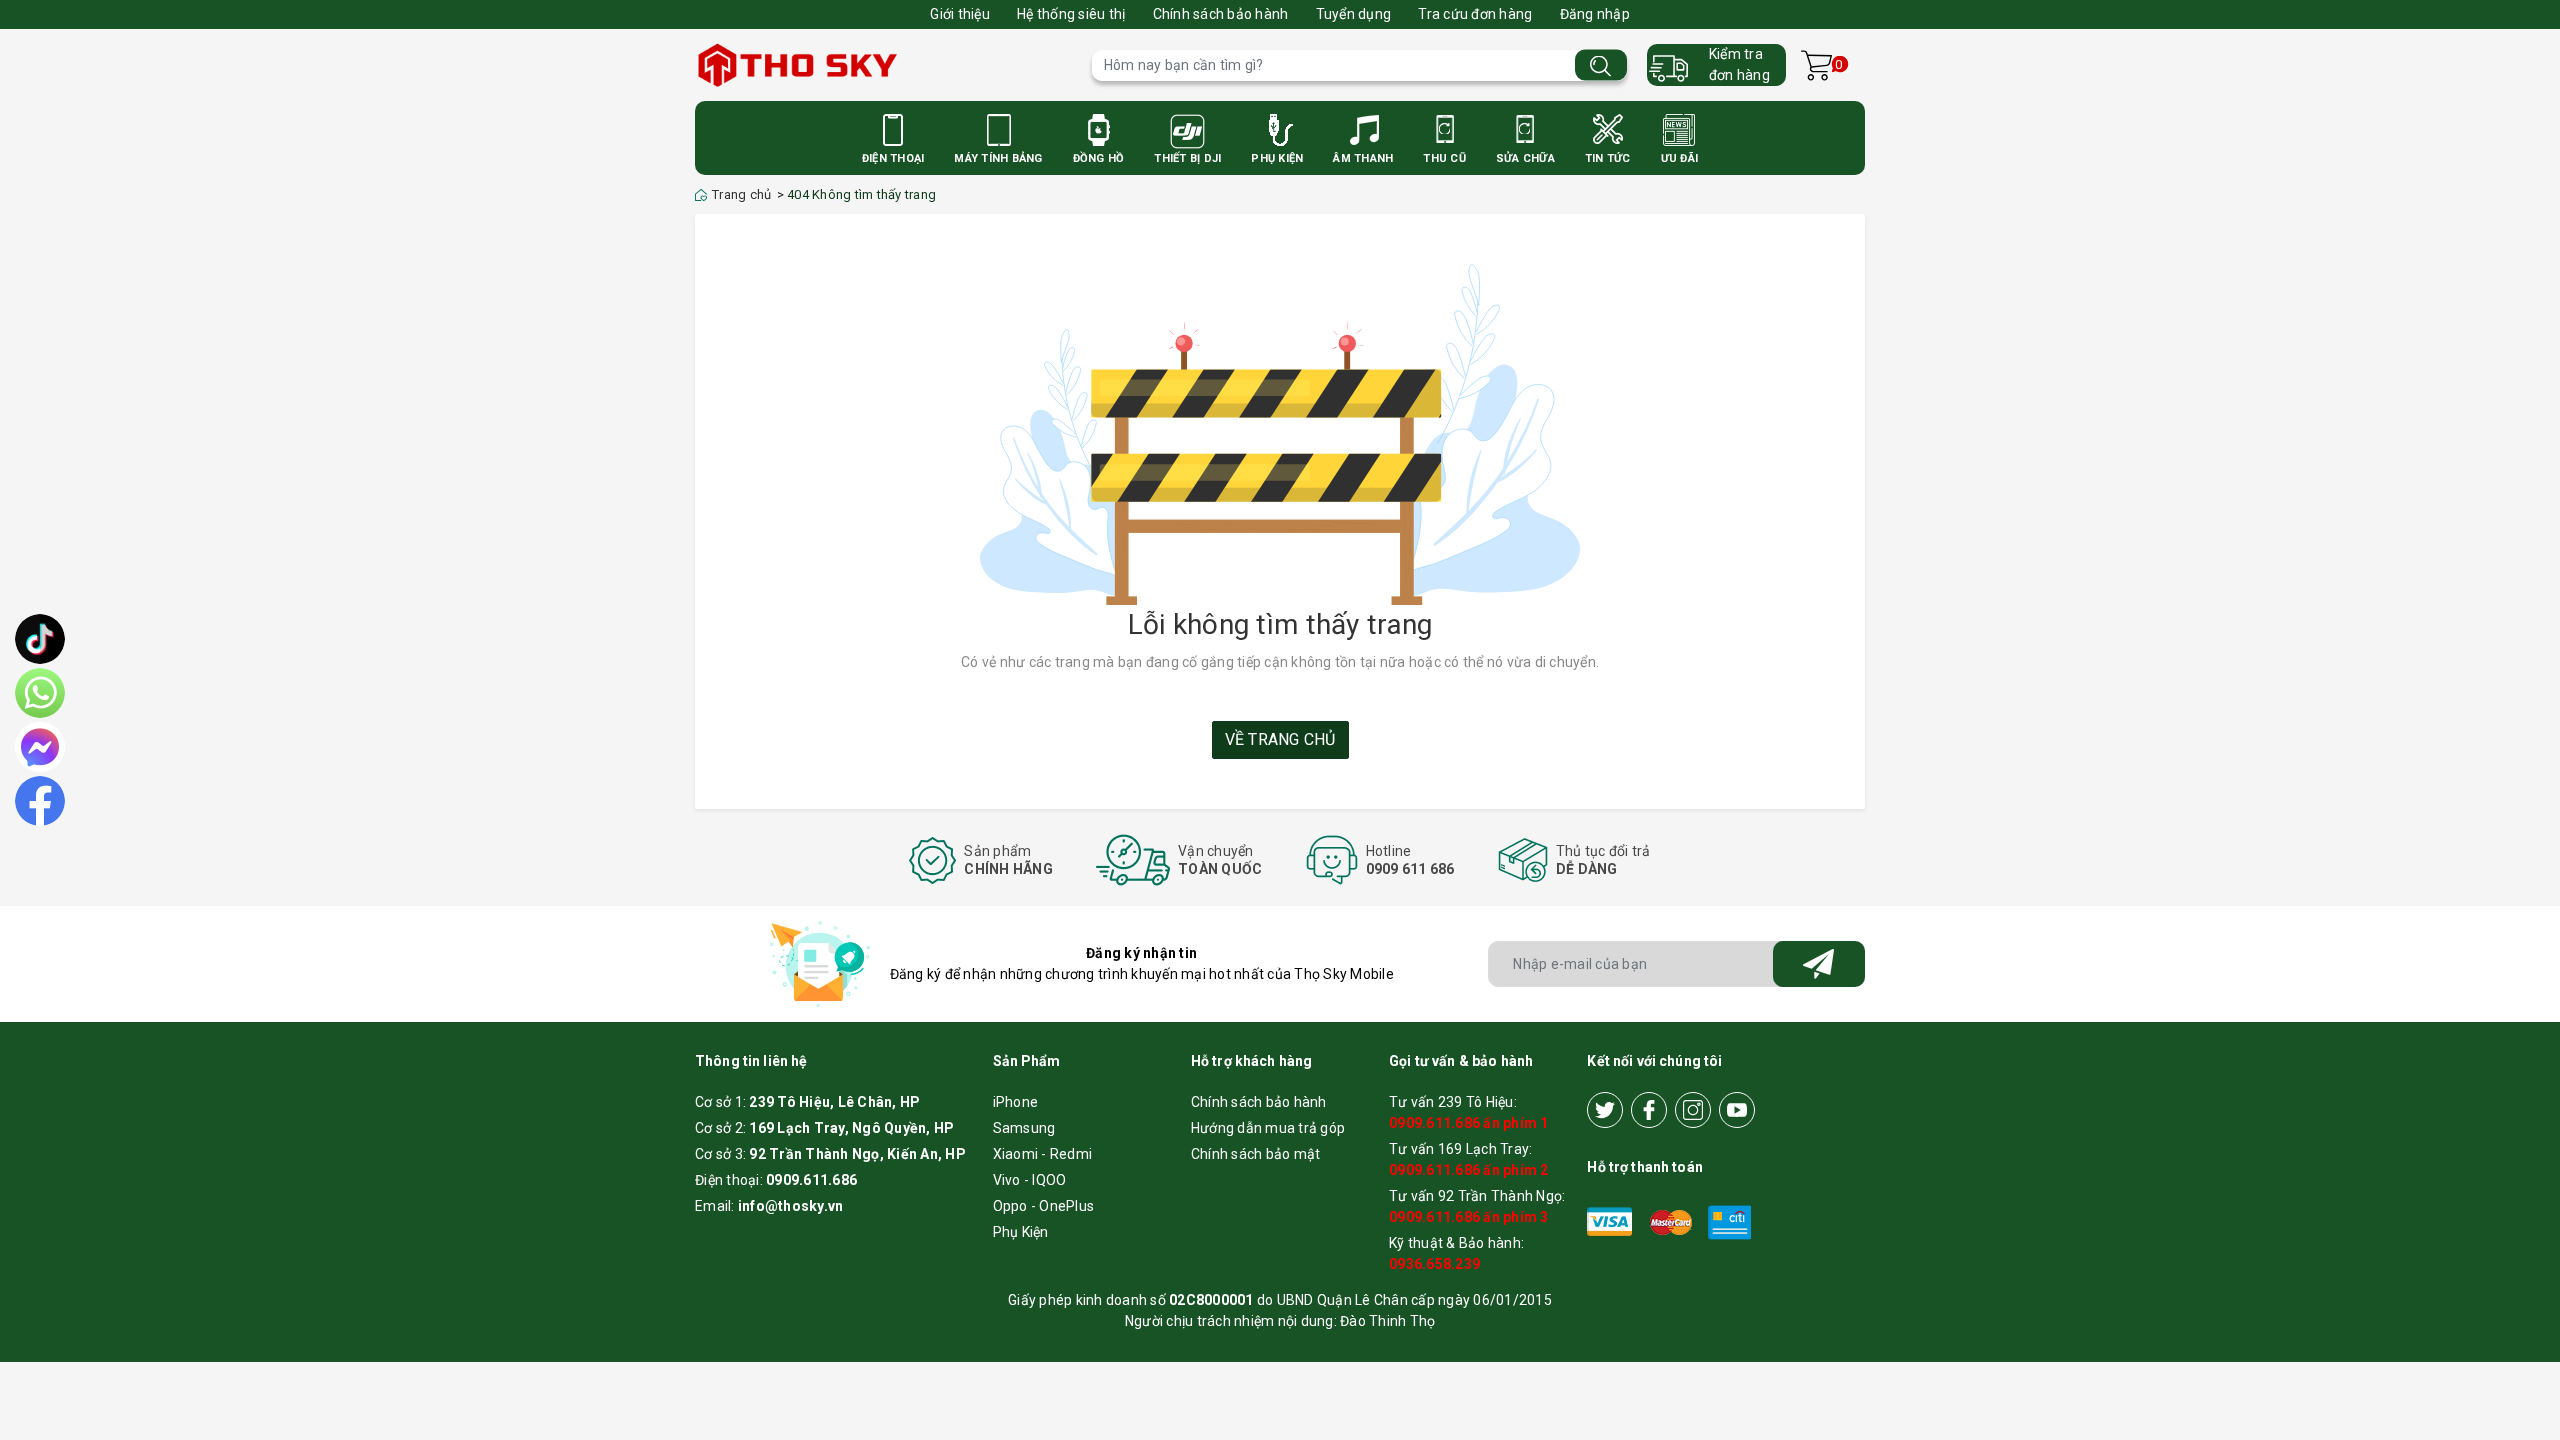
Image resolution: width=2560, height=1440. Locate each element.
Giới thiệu (960, 14)
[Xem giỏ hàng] (1816, 65)
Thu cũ (1444, 158)
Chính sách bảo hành (1221, 14)
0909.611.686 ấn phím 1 (1469, 1123)
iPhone (1016, 1102)
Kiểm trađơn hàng (1739, 64)
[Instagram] (1693, 1110)
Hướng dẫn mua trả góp (1268, 1128)
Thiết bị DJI (1187, 158)
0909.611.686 (811, 1180)
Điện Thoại (893, 158)
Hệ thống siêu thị (1071, 14)
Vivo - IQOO (1030, 1180)
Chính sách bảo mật (1256, 1154)
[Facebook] (1649, 1110)
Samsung (1024, 1128)
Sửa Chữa (1525, 158)
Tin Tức (1608, 158)
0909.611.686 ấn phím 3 (1469, 1217)
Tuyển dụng (1354, 14)
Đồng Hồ (1099, 158)
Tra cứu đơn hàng (1475, 14)
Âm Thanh (1363, 158)
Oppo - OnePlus (1044, 1206)
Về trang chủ (1280, 739)
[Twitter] (1605, 1110)
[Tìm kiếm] (1601, 65)
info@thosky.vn (791, 1206)
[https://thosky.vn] (883, 65)
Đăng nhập (1595, 14)
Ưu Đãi (1680, 158)
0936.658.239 (1434, 1264)
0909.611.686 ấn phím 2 (1469, 1170)
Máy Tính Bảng (998, 158)
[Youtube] (1737, 1110)
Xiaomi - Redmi (1043, 1154)
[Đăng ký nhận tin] (1819, 964)
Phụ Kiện (1277, 158)
